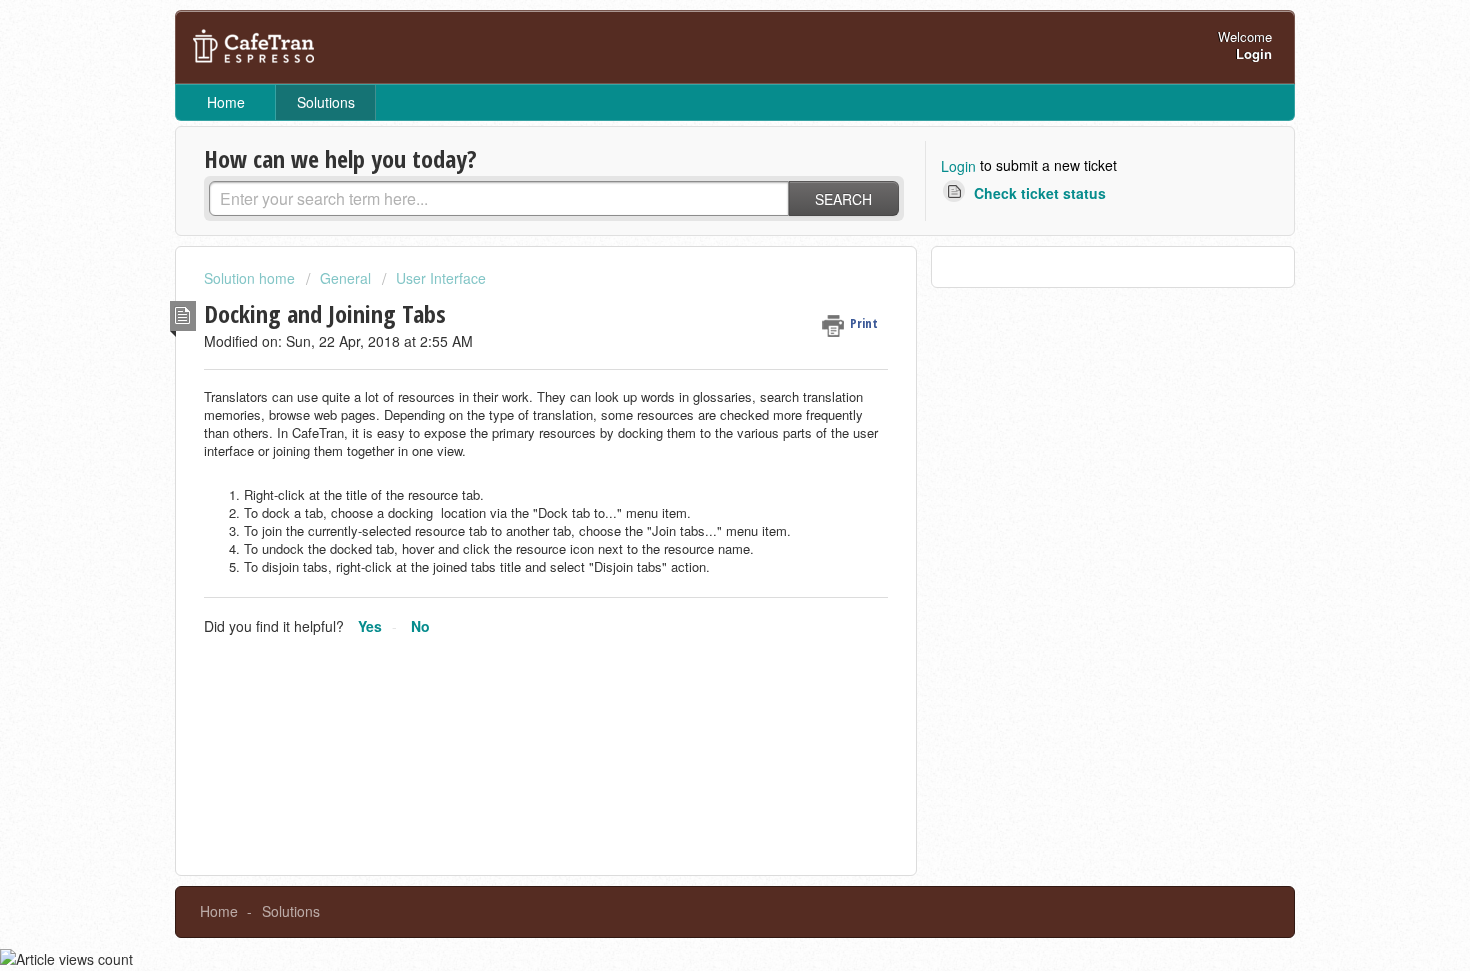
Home (226, 102)
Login (958, 166)
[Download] (698, 220)
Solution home (251, 278)
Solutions (326, 102)
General (345, 278)
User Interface (441, 278)
